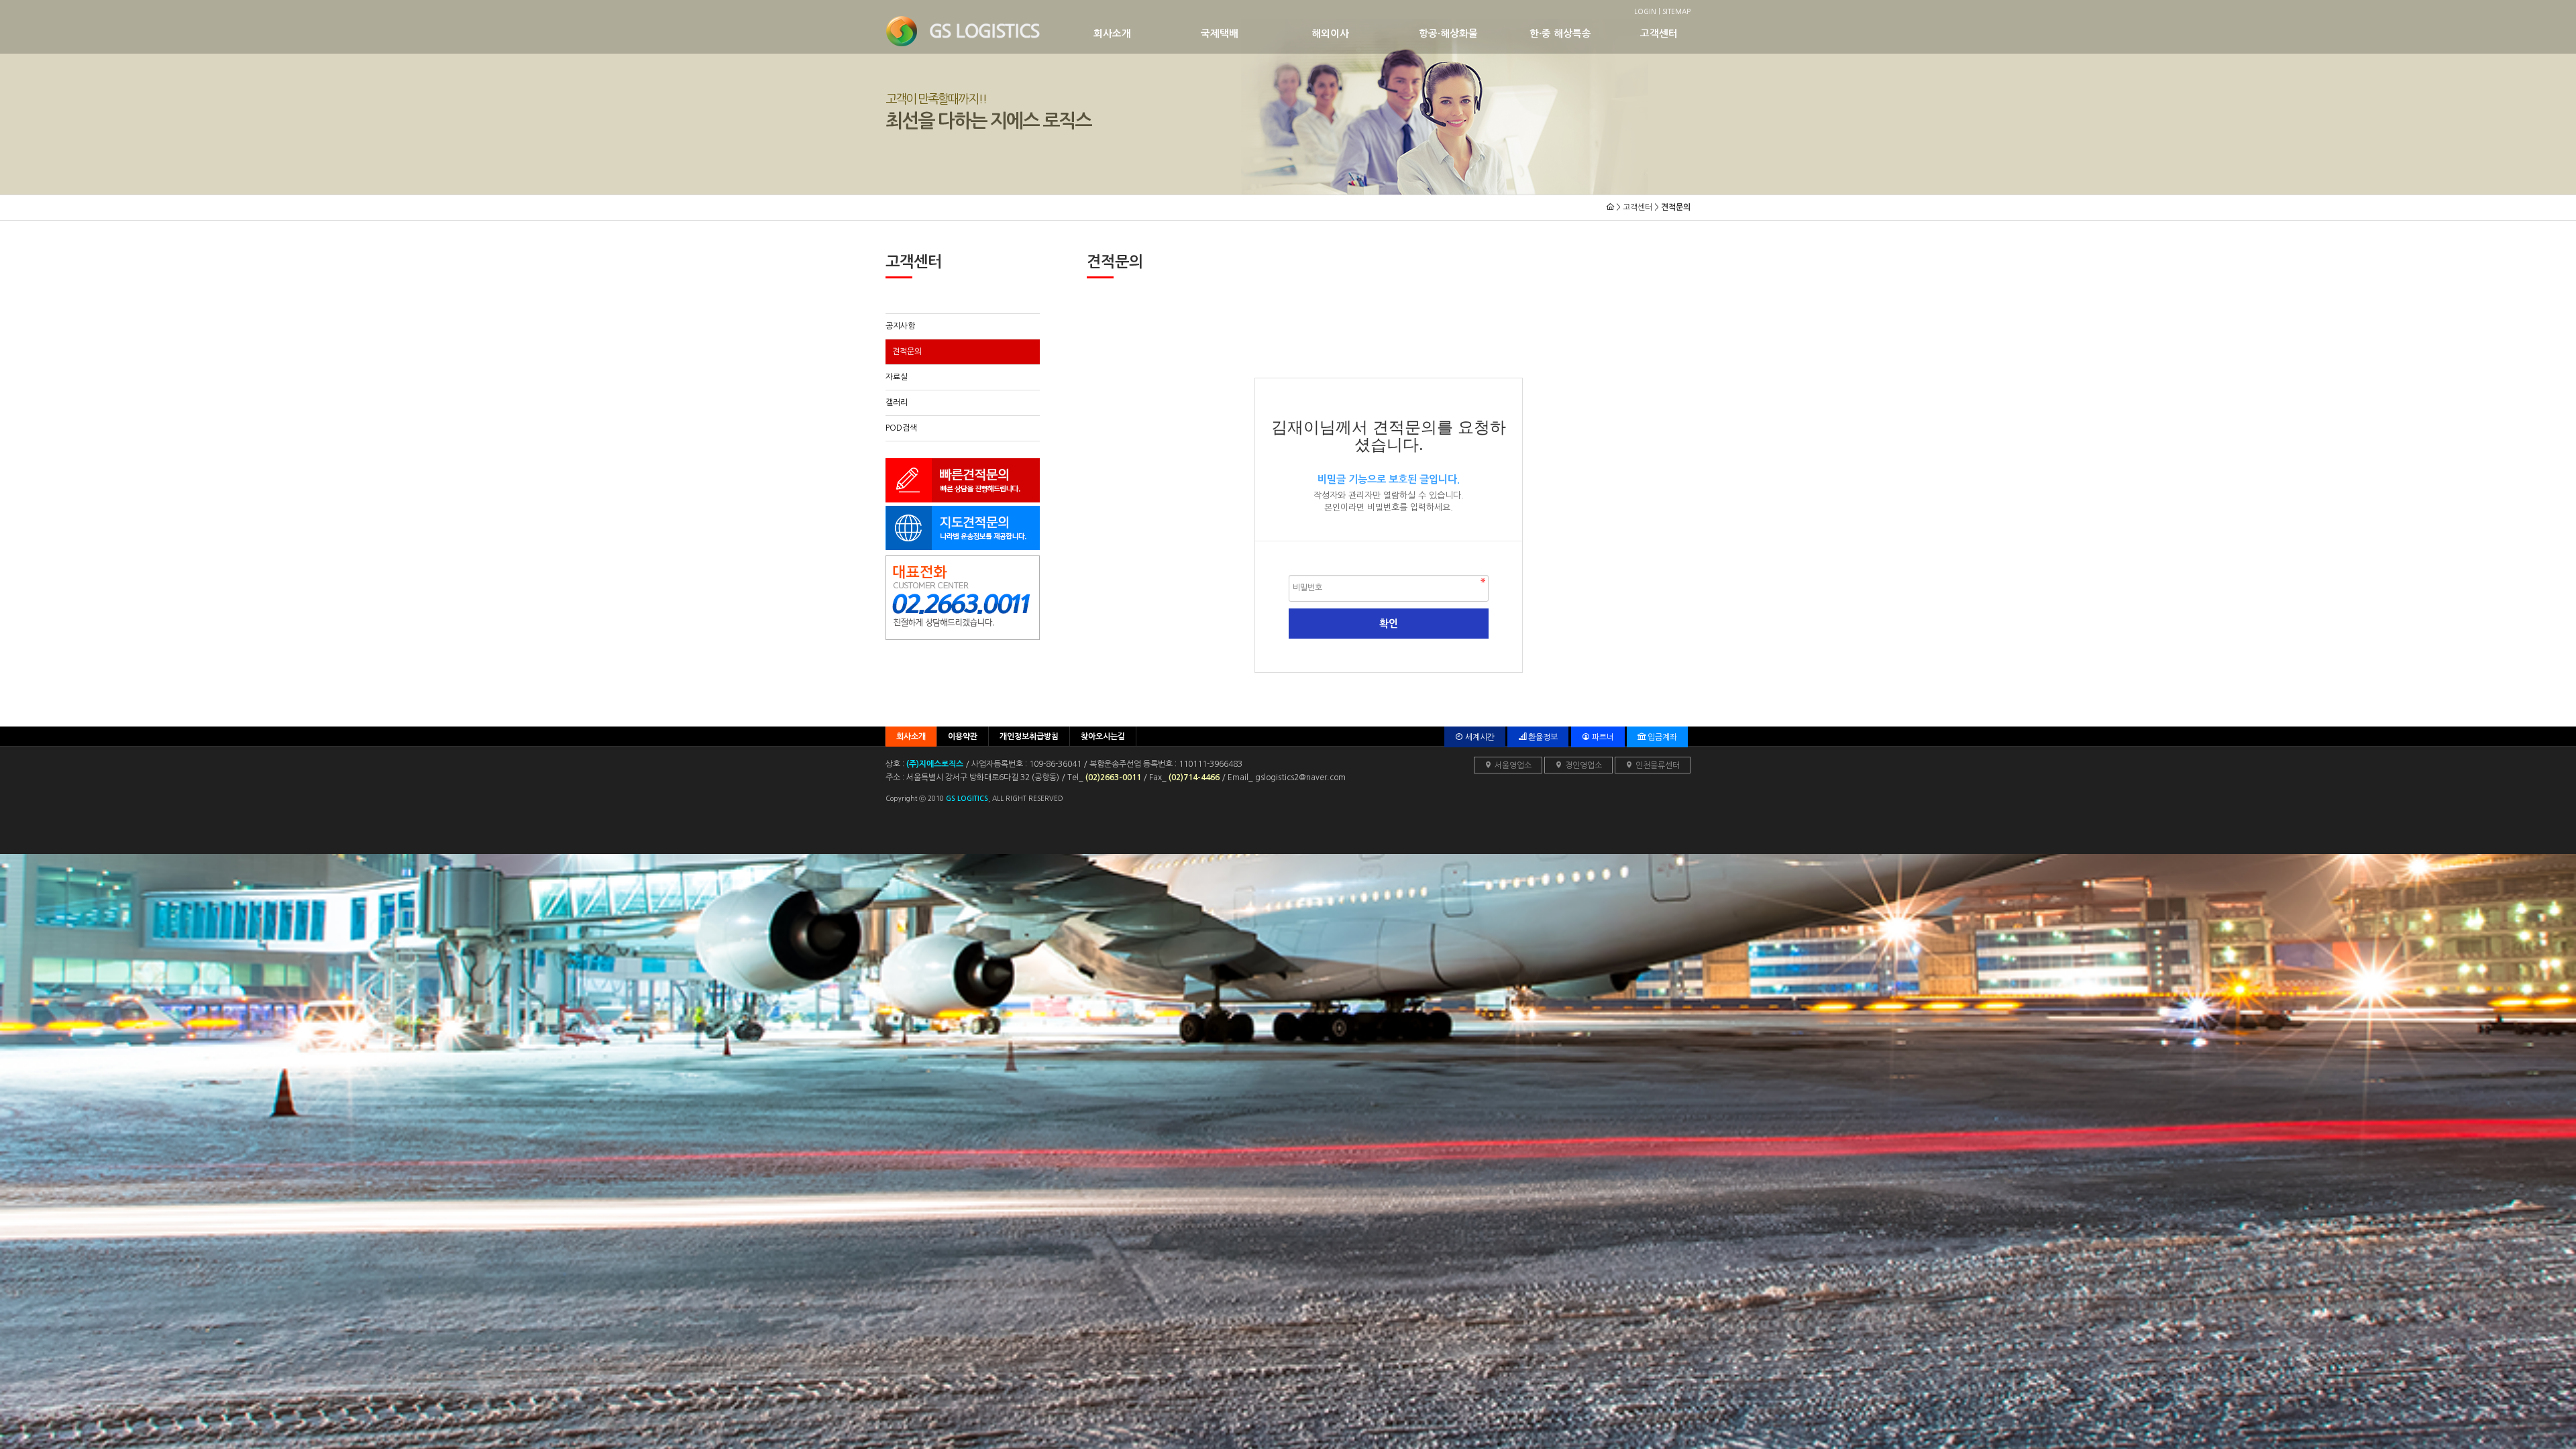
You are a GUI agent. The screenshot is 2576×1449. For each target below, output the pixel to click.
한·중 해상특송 (1560, 34)
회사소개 (1112, 34)
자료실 (897, 377)
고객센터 (1659, 34)
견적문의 (907, 352)
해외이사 (1330, 34)
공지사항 (900, 326)
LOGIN (1645, 11)
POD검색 (901, 428)
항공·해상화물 (1448, 34)
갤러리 (897, 402)
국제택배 (1220, 34)
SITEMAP (1676, 11)
